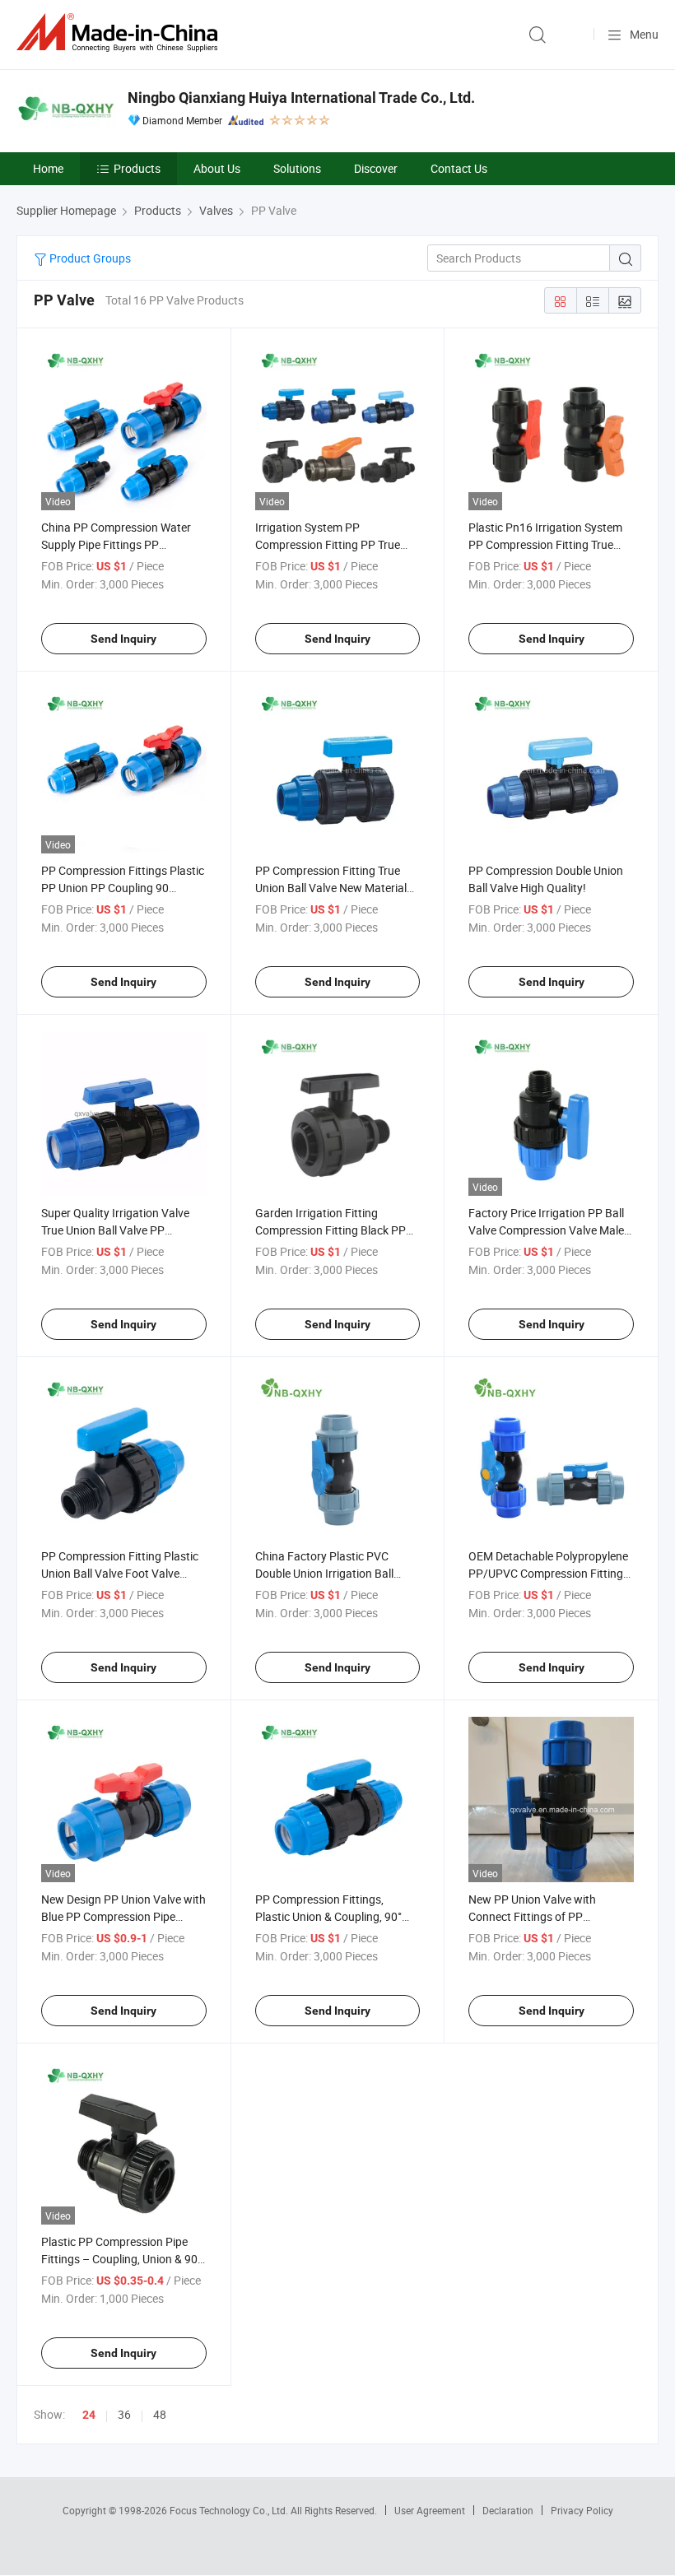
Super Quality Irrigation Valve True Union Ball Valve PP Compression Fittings (115, 1230)
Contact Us (459, 168)
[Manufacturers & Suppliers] (120, 33)
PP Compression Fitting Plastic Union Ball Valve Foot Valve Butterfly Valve (120, 1573)
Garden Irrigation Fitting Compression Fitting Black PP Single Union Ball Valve (331, 1230)
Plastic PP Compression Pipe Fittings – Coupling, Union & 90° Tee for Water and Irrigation (121, 2259)
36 (124, 2414)
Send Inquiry (123, 639)
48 (160, 2414)
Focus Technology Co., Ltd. (230, 2510)
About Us (217, 168)
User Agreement (430, 2510)
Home (48, 168)
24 (89, 2415)
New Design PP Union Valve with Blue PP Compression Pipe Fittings (123, 1916)
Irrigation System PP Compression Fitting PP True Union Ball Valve (328, 544)
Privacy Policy (582, 2510)
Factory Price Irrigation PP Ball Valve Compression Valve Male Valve (546, 1230)
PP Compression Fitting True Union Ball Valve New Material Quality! (331, 888)
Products (137, 168)
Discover (376, 168)
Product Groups (89, 258)
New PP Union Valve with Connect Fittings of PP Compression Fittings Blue (535, 1916)
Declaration (508, 2510)
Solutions (297, 168)
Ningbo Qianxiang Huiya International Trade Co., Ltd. (301, 98)
